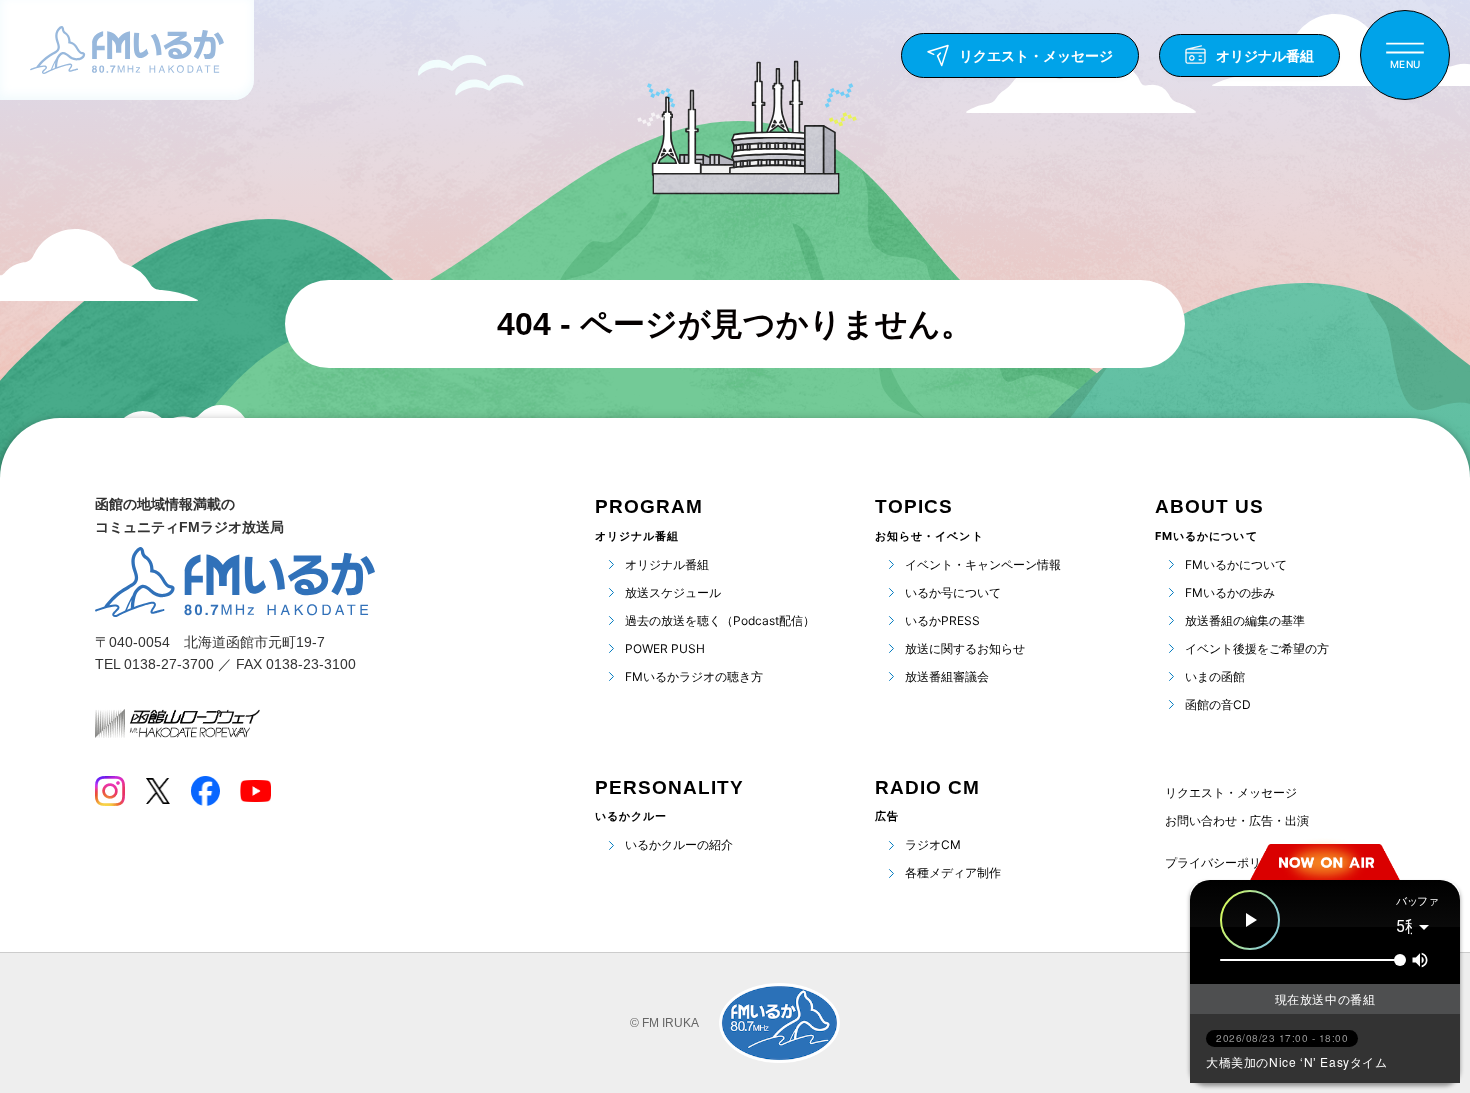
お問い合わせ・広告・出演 (1237, 820)
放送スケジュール (673, 592)
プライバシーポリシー (1225, 863)
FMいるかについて (1236, 564)
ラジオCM (933, 844)
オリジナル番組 (667, 564)
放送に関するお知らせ (965, 648)
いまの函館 (1215, 676)
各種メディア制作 (953, 872)
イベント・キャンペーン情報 (983, 564)
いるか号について (953, 592)
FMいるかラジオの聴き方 (694, 676)
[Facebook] (205, 791)
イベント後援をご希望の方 (1257, 648)
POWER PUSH (665, 648)
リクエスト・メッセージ (1231, 792)
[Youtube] (255, 791)
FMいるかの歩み (1230, 592)
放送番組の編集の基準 (1245, 620)
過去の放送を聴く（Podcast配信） (720, 620)
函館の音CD (1218, 704)
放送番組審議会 (947, 676)
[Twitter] (157, 791)
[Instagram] (110, 791)
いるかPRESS (942, 620)
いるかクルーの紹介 (679, 844)
